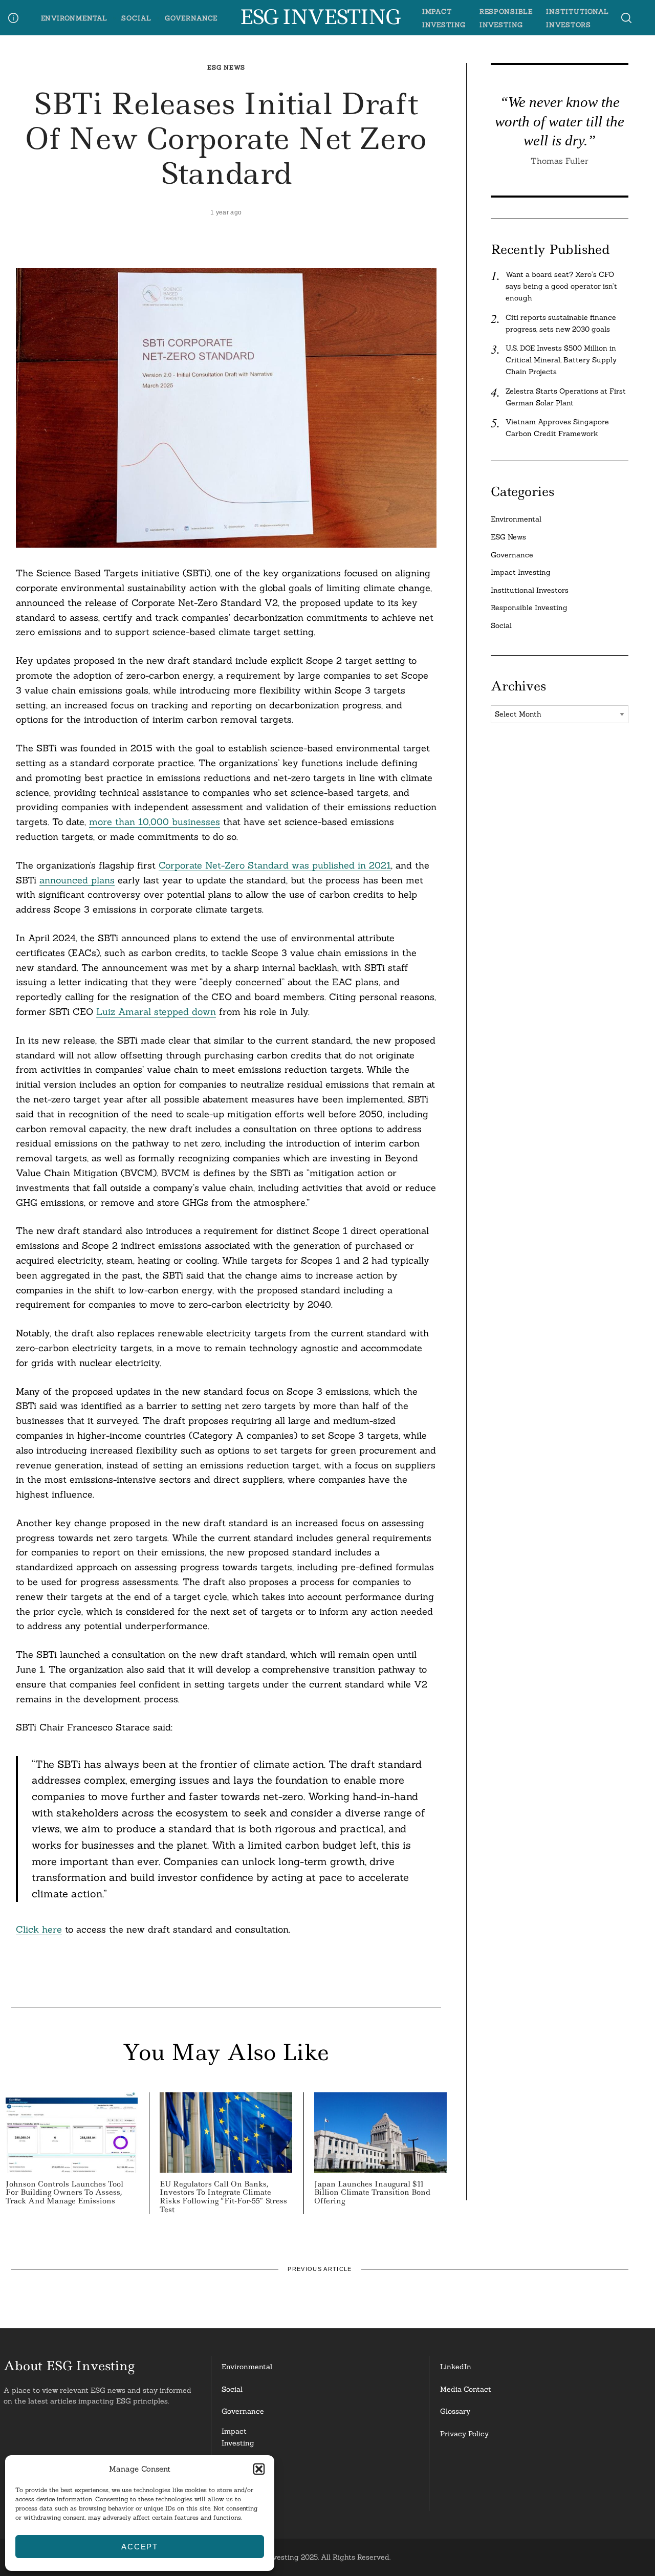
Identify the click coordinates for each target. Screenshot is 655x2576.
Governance (191, 18)
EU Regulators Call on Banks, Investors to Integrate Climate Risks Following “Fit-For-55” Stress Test (223, 2197)
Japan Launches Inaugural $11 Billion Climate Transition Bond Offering (372, 2193)
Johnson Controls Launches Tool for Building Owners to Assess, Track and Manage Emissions (64, 2193)
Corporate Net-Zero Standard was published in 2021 (275, 865)
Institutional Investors (530, 590)
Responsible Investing (529, 608)
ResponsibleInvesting (243, 2467)
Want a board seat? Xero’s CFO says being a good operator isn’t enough (561, 286)
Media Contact (466, 2389)
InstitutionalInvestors (243, 2496)
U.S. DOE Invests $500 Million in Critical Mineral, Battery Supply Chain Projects (561, 360)
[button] (259, 2469)
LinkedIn (456, 2367)
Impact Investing (521, 572)
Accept (140, 2547)
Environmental (74, 18)
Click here (39, 1929)
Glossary (455, 2411)
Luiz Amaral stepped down (156, 1012)
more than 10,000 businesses (155, 822)
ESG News (226, 67)
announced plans (77, 880)
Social (136, 18)
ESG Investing (320, 17)
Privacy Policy (464, 2434)
